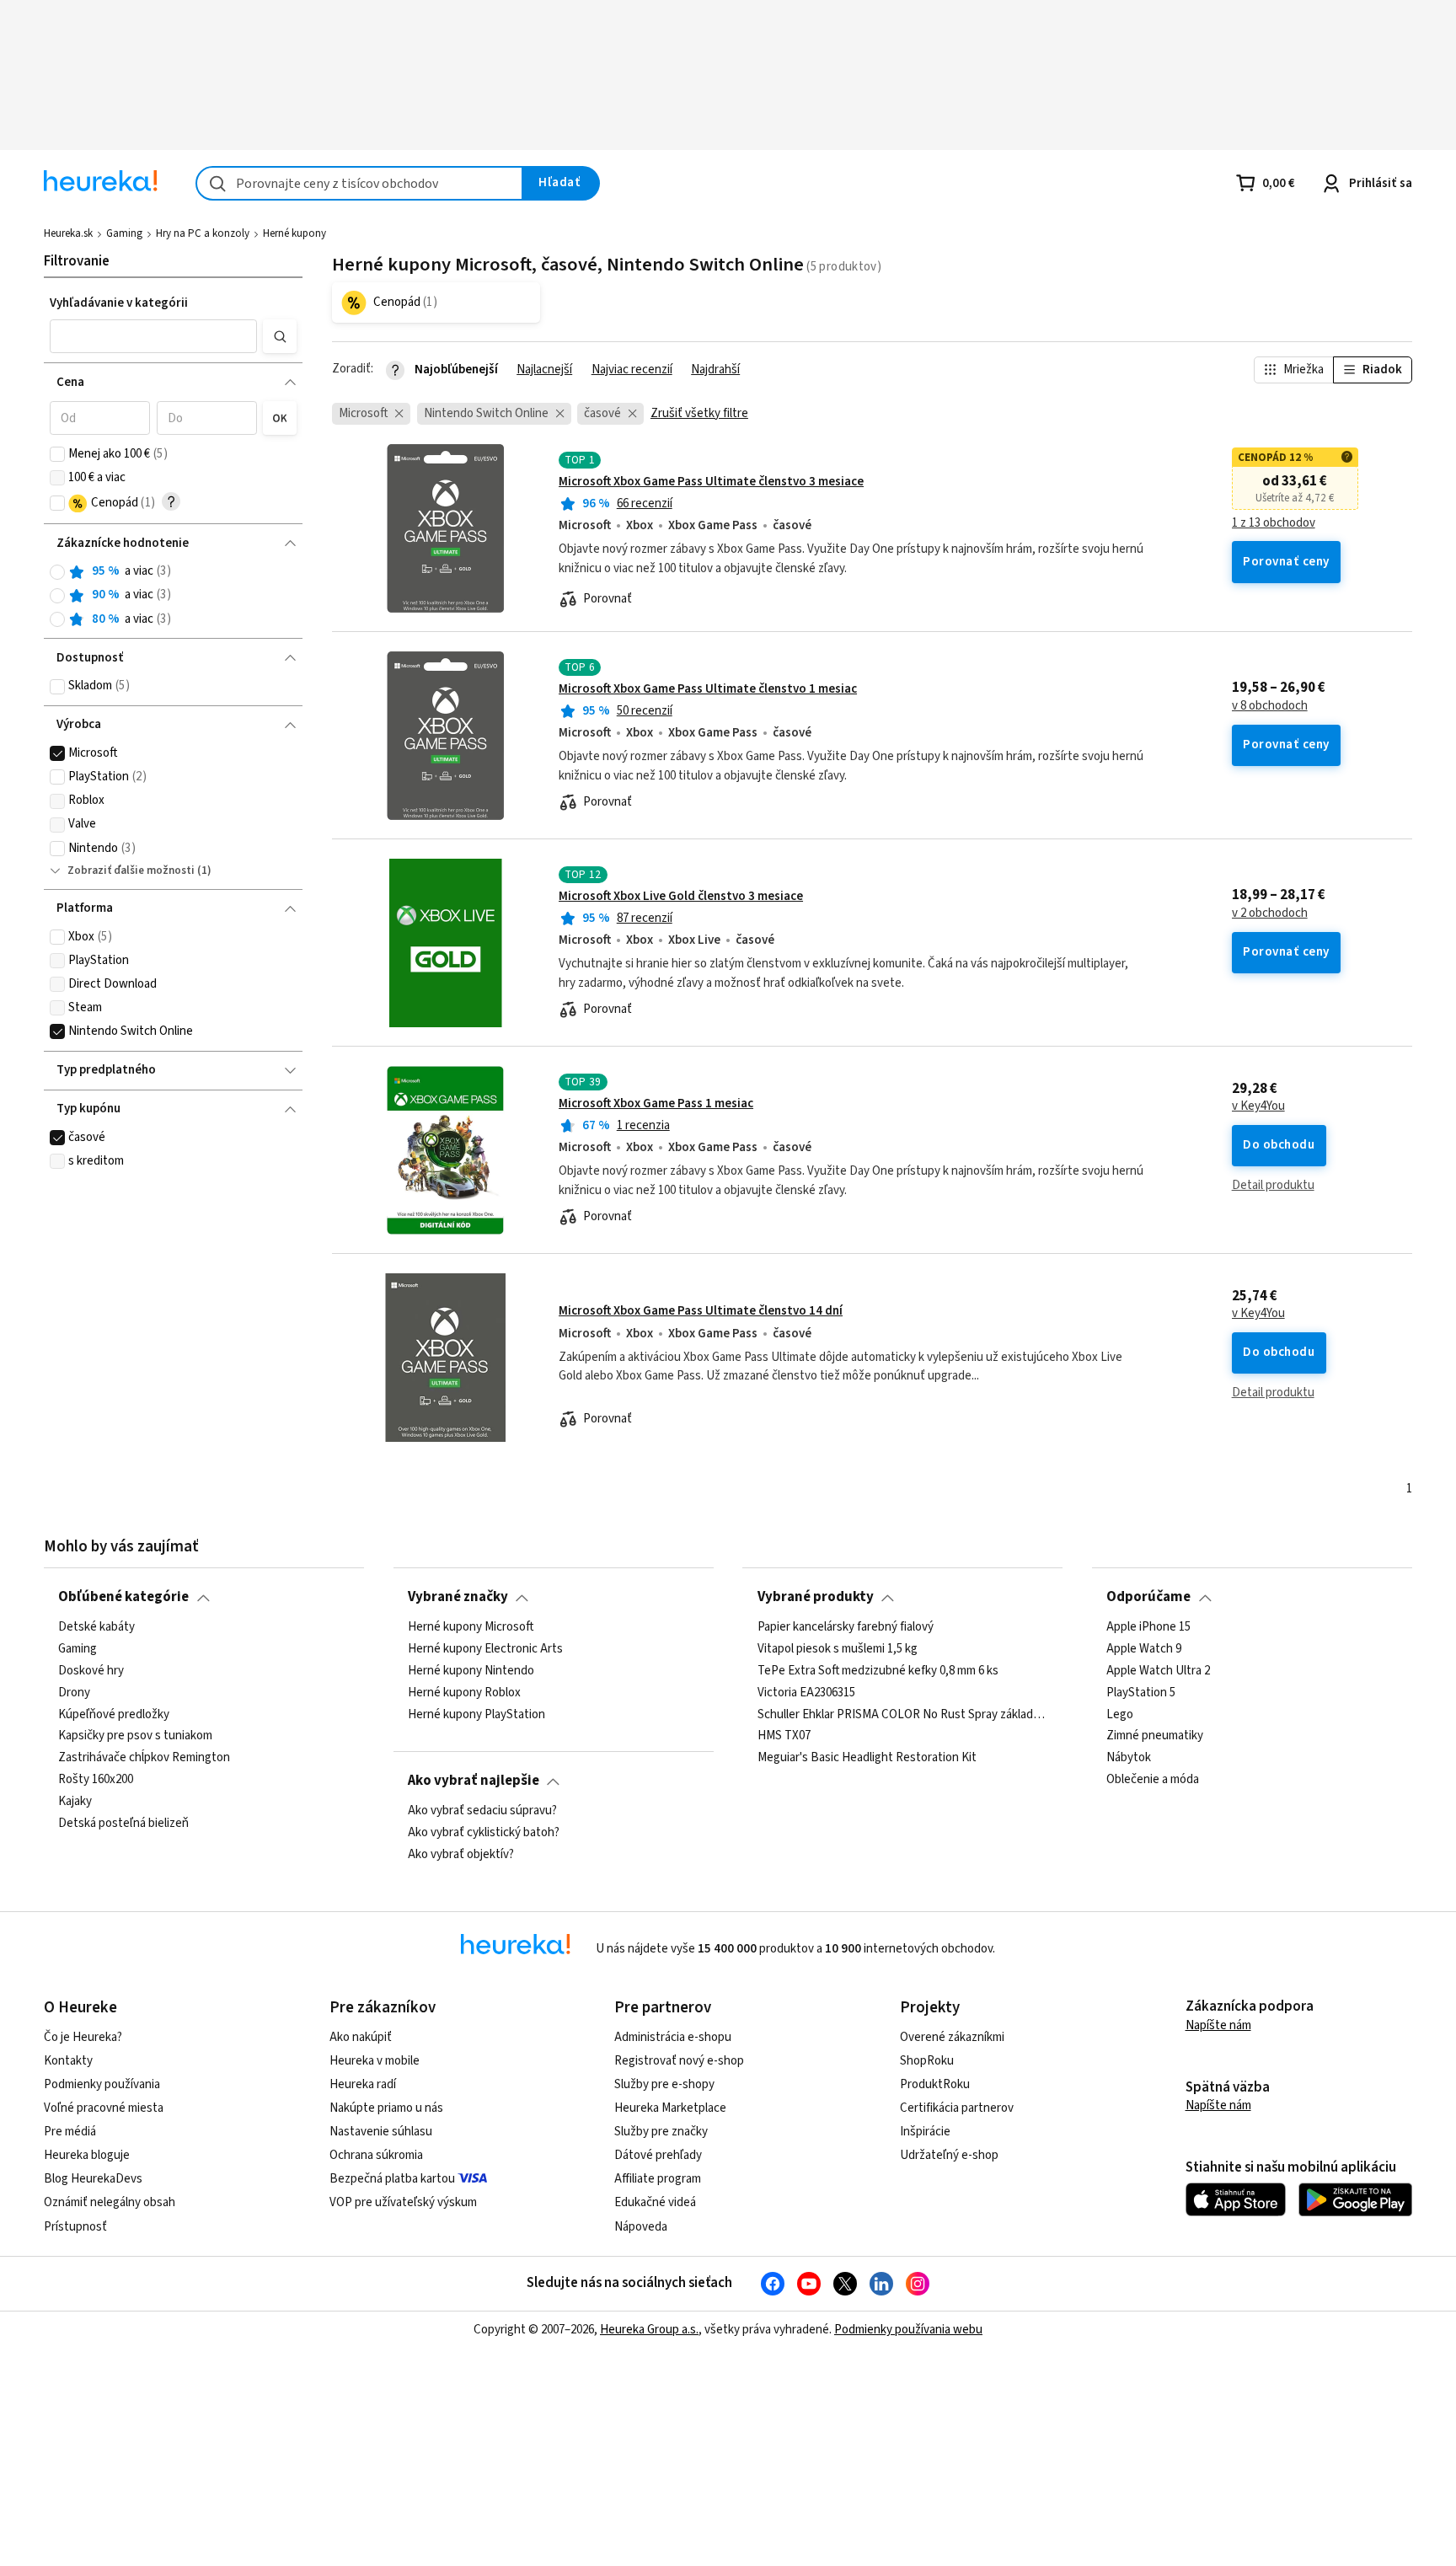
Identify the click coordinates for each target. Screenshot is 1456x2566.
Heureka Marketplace (670, 2108)
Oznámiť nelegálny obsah (110, 2202)
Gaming (124, 233)
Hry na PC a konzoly (203, 233)
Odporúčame (1148, 1597)
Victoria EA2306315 (806, 1692)
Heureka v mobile (375, 2061)
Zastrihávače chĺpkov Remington (144, 1758)
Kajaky (75, 1802)
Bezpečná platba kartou (392, 2179)
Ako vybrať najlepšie (474, 1781)
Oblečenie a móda (1153, 1780)
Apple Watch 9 (1144, 1649)
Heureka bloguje (87, 2155)
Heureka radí (363, 2084)
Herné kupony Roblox (464, 1692)
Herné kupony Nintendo (471, 1670)
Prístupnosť (75, 2227)
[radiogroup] (173, 595)
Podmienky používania (102, 2084)
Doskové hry (91, 1670)
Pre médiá (70, 2132)
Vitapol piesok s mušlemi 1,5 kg (838, 1649)
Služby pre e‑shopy (664, 2084)
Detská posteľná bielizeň (123, 1824)
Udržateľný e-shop (949, 2155)
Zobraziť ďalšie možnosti (131, 871)
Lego (1120, 1714)
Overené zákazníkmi (952, 2037)
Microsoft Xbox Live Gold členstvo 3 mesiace (681, 896)
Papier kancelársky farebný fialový (846, 1627)
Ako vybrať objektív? (461, 1854)
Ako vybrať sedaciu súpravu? (482, 1811)
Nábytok (1129, 1758)
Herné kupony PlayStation (476, 1714)
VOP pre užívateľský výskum (403, 2202)
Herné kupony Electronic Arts (485, 1649)
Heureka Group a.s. (649, 2330)
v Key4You (1258, 1106)
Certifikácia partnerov (957, 2108)
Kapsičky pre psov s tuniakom (135, 1736)
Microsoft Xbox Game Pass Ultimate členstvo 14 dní (701, 1311)
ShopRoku (927, 2061)
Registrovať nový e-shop (679, 2061)
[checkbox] (57, 454)
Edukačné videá (655, 2202)
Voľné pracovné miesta (104, 2108)
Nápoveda (641, 2227)
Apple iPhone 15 (1148, 1627)
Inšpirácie (925, 2132)
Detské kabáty (96, 1627)
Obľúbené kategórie (123, 1597)
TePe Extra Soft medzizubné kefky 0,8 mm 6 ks (878, 1670)
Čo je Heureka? (83, 2037)
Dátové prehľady (658, 2155)
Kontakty (68, 2061)
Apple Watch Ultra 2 (1158, 1670)
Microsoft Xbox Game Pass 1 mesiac (656, 1104)
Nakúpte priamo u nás (386, 2108)
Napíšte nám (1218, 2025)
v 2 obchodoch (1270, 913)
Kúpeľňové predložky (114, 1714)
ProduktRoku (935, 2084)
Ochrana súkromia (376, 2155)
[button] (153, 336)
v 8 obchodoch (1270, 706)
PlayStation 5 (1141, 1692)
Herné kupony (294, 233)
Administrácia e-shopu (673, 2037)
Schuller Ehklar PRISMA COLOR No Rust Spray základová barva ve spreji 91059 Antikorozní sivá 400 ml (903, 1714)
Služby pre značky (661, 2132)
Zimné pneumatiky (1155, 1736)
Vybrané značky (458, 1597)
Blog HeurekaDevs (93, 2179)
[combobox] (359, 183)
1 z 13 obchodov (1274, 523)
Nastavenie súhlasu (381, 2132)
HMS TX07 (784, 1736)
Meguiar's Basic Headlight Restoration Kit (867, 1758)
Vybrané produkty (816, 1597)
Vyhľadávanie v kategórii (119, 303)
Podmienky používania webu (908, 2330)
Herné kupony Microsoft (471, 1627)
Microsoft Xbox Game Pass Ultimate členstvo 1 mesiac (708, 689)
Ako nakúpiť (361, 2037)
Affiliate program (658, 2179)
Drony (74, 1692)
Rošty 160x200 (96, 1780)
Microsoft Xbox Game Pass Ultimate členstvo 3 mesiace (711, 482)
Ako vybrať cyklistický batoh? (484, 1833)
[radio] (57, 572)
